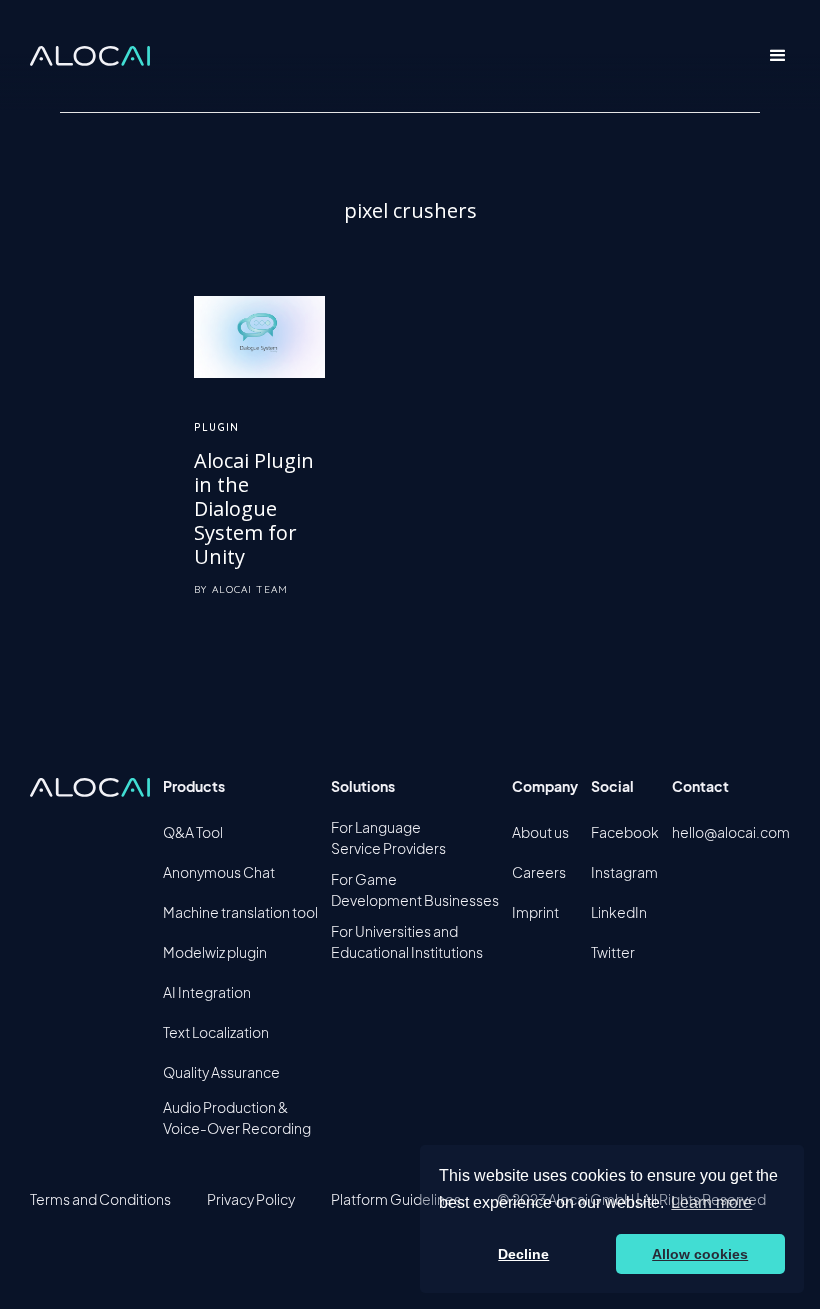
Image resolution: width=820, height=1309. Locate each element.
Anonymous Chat (219, 872)
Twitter (613, 952)
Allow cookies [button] (700, 1254)
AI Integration (207, 992)
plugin (216, 428)
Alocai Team (250, 590)
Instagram (624, 872)
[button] (778, 56)
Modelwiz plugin (215, 952)
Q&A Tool (193, 832)
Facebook (625, 832)
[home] (90, 56)
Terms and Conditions (100, 1199)
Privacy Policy (251, 1199)
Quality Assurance (221, 1072)
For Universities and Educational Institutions (407, 941)
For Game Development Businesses (415, 889)
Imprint (535, 912)
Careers (539, 872)
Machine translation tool (240, 912)
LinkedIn (619, 912)
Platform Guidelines (396, 1199)
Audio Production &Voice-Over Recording (237, 1117)
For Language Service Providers (388, 837)
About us (540, 832)
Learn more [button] (711, 1202)
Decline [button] (523, 1254)
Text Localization (216, 1032)
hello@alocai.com (731, 832)
